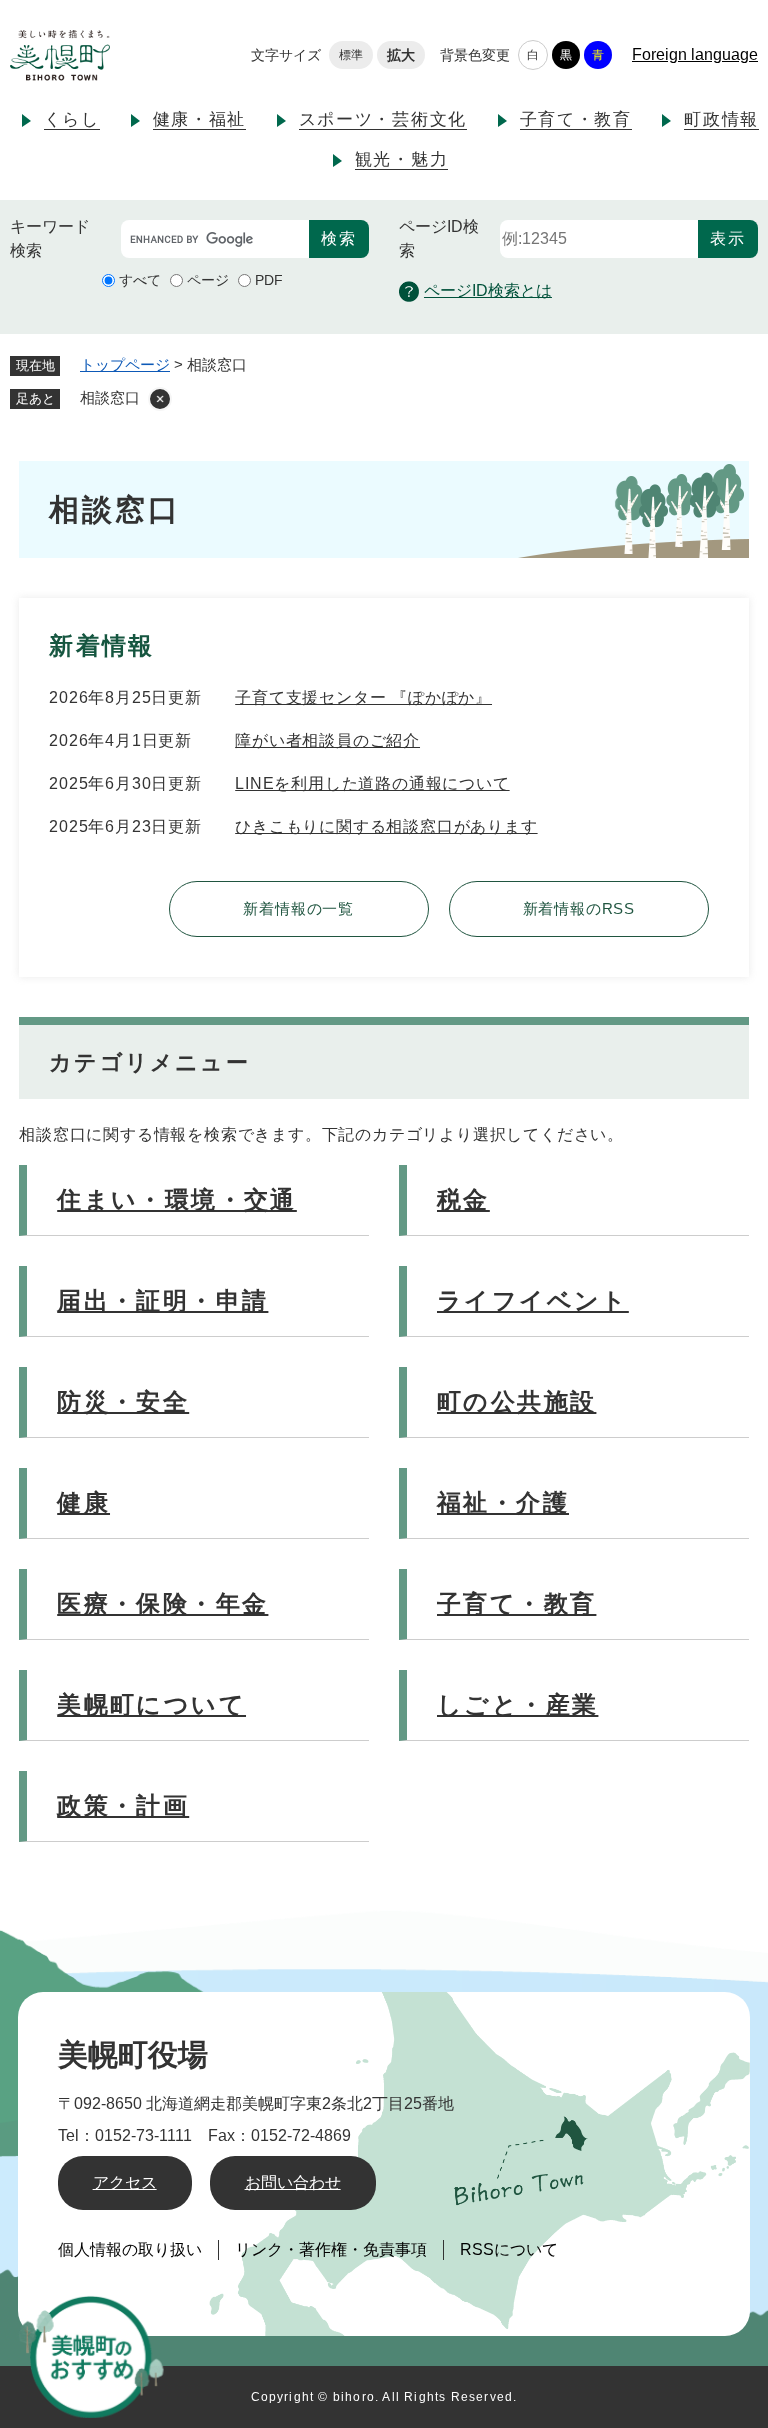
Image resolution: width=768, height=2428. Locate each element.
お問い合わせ (293, 2182)
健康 (83, 1502)
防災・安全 (123, 1401)
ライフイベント (533, 1300)
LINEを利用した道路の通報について (372, 783)
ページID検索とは (488, 290)
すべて (140, 280)
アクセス (125, 2182)
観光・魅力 (402, 159)
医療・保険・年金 (162, 1603)
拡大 (401, 55)
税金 (463, 1199)
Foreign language (695, 54)
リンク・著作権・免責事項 (331, 2249)
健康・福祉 (200, 119)
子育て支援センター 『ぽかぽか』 (363, 697)
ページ (208, 280)
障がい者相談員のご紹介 (327, 740)
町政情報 (721, 119)
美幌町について (151, 1704)
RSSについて (509, 2249)
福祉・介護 (503, 1502)
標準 (351, 55)
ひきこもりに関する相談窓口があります (386, 826)
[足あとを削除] (160, 399)
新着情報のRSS (579, 908)
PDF (269, 280)
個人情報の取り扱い (130, 2249)
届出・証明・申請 (162, 1300)
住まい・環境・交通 (177, 1199)
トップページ (125, 364)
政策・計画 (123, 1805)
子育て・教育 (576, 119)
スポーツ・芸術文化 (383, 119)
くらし (72, 119)
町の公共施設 (516, 1401)
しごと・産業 (517, 1704)
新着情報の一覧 (298, 908)
